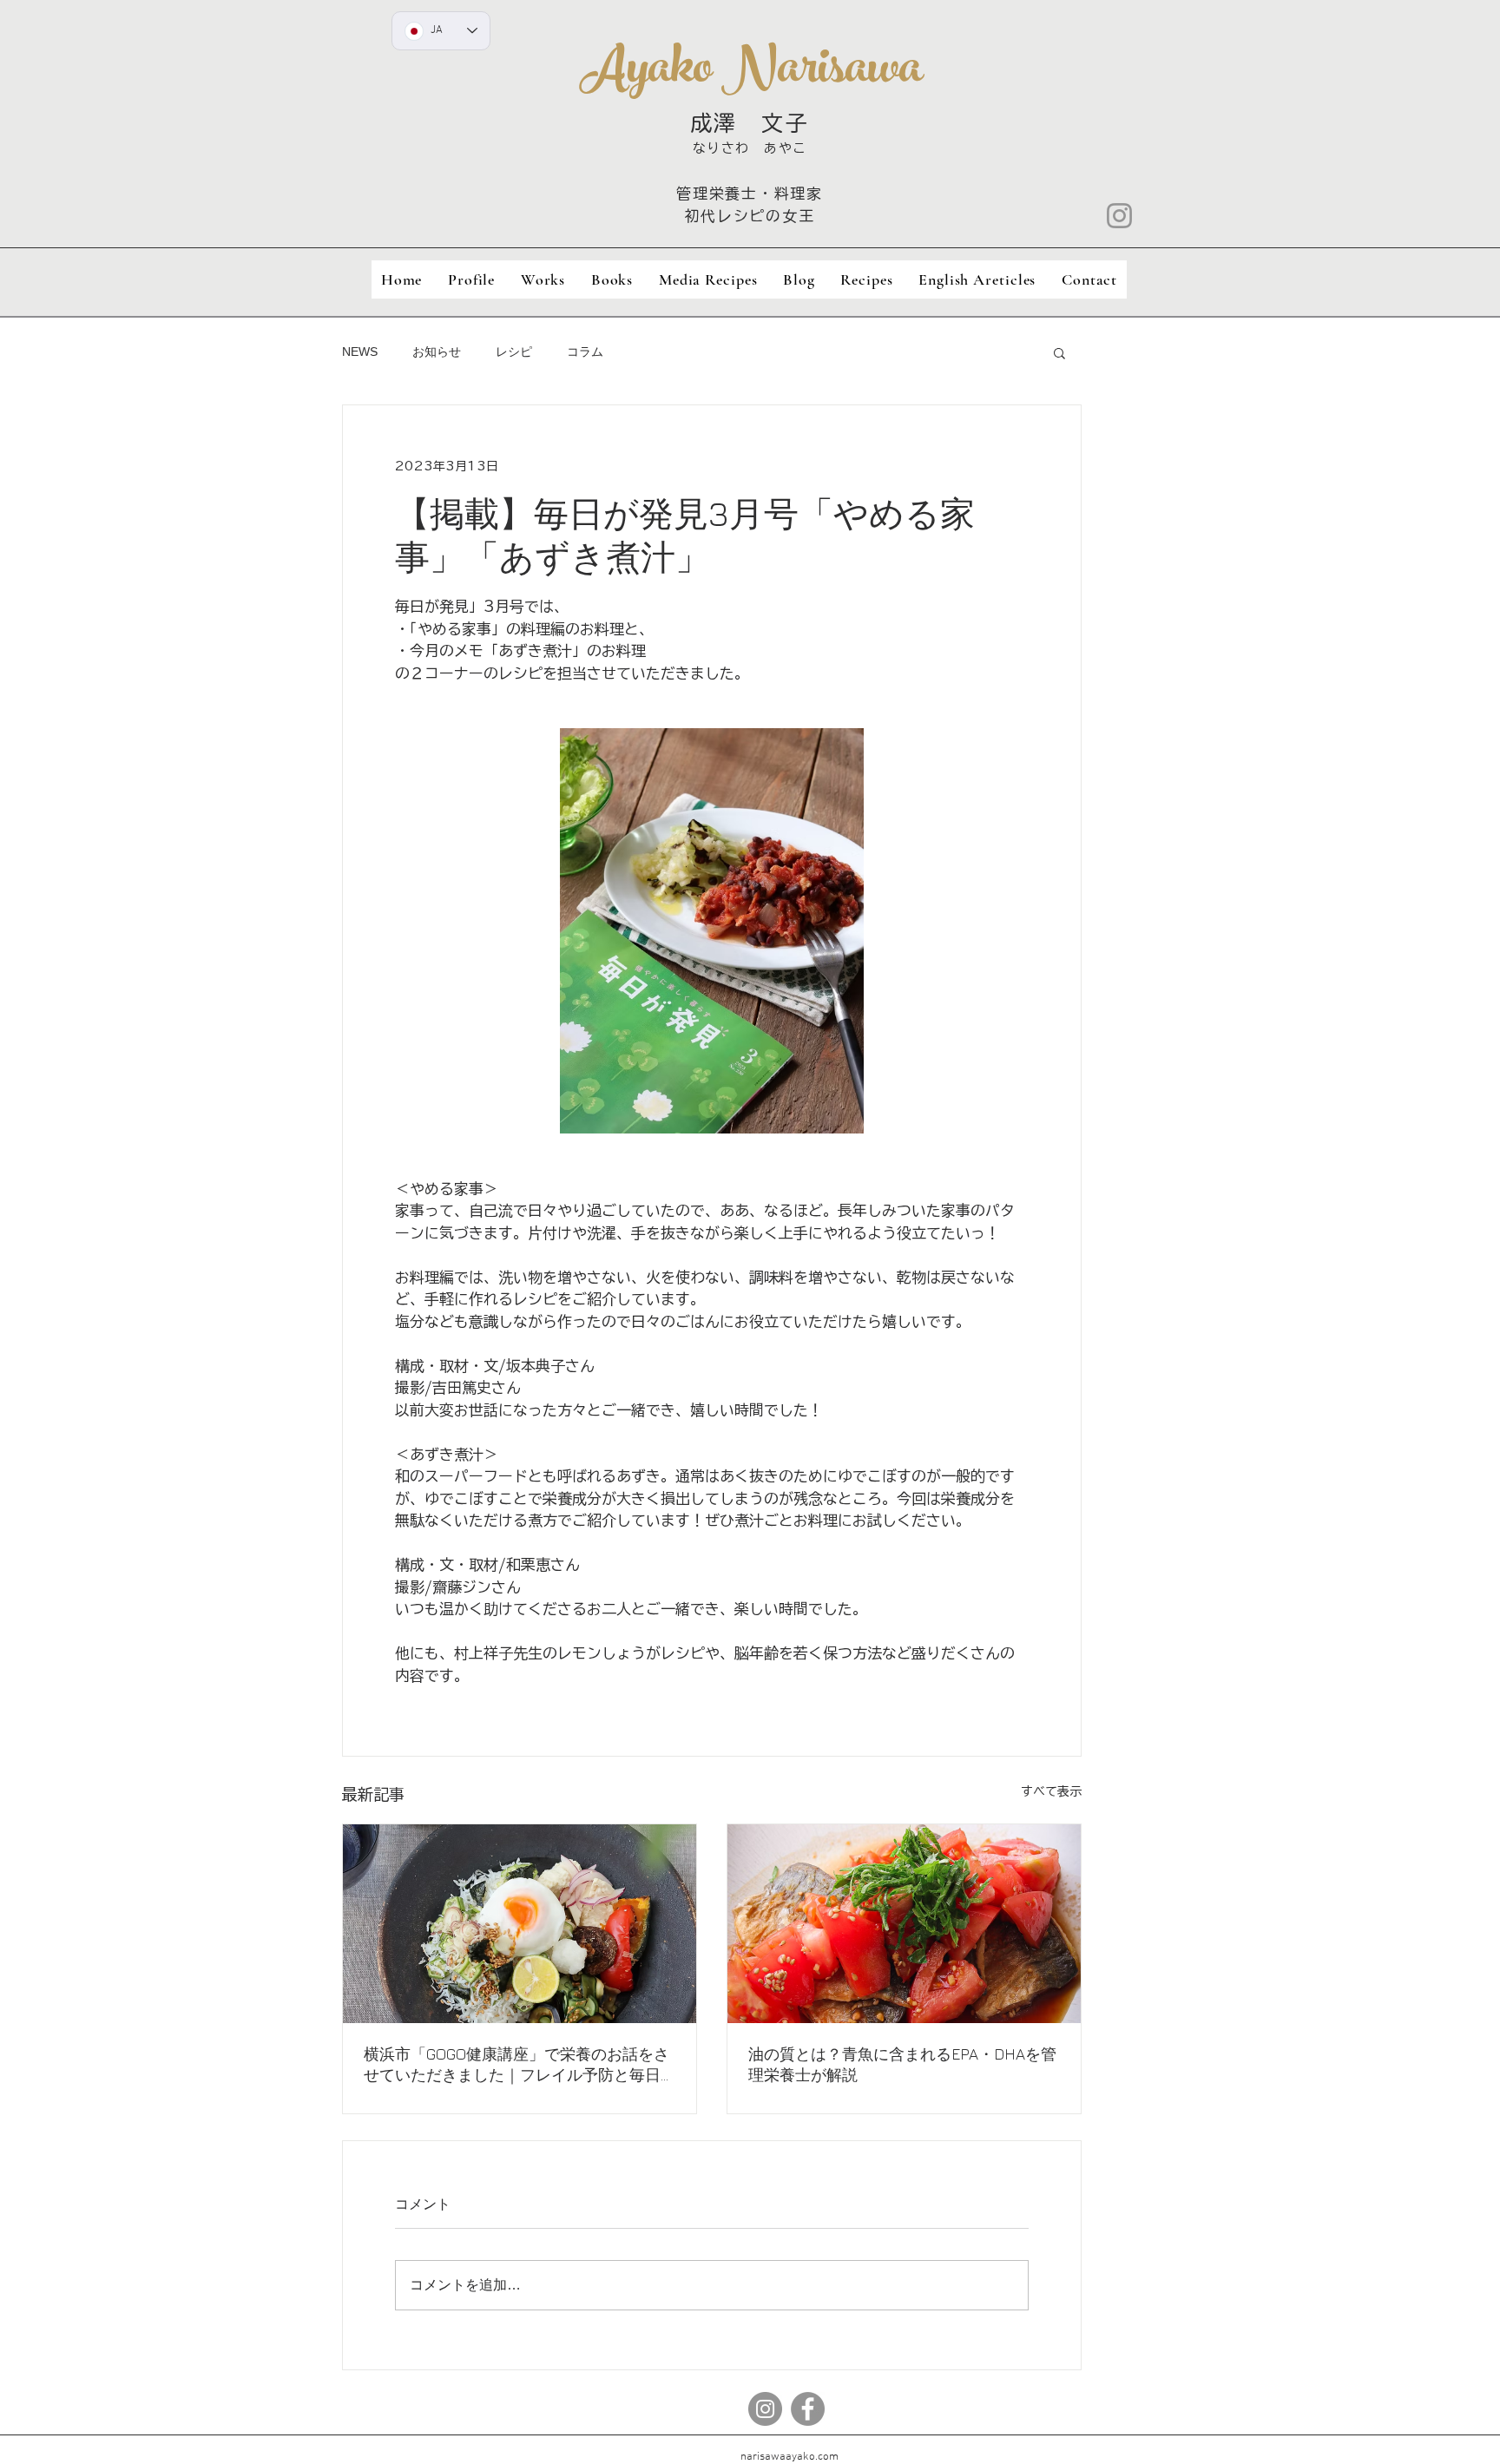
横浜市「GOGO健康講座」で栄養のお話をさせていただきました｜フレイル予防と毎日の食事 (516, 2065)
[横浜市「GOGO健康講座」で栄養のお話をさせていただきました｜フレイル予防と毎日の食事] (520, 1924)
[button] (1059, 352)
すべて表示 (1051, 1791)
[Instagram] (1119, 216)
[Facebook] (808, 2409)
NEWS (360, 352)
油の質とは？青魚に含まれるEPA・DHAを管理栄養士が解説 (902, 2064)
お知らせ (437, 352)
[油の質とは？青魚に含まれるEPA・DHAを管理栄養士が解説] (904, 1924)
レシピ (514, 352)
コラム (585, 352)
